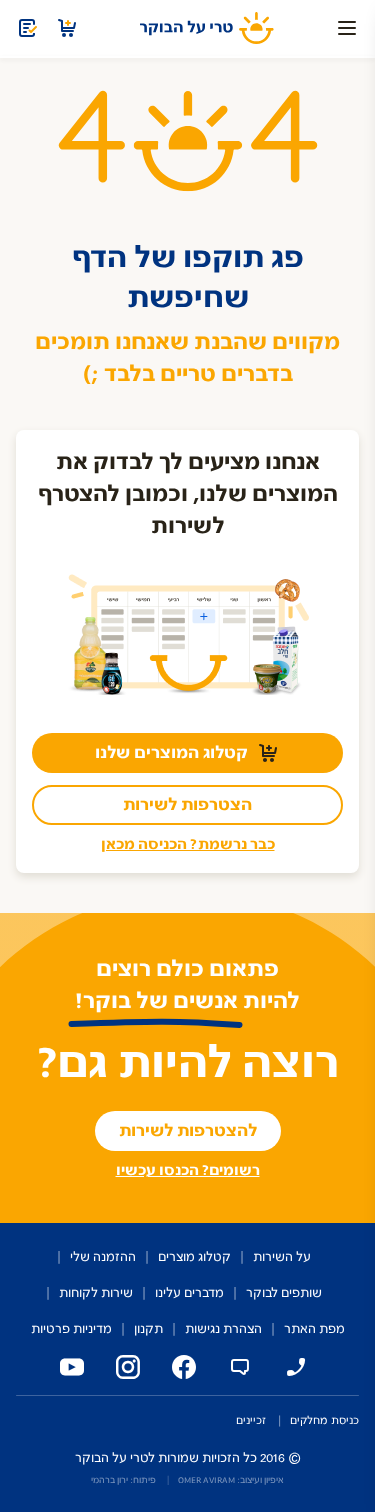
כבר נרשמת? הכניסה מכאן (188, 844)
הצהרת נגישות (223, 1329)
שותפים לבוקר (284, 1293)
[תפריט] (347, 28)
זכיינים (251, 1420)
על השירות (282, 1257)
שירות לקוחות (96, 1293)
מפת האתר (314, 1329)
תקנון (148, 1329)
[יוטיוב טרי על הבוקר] (68, 1367)
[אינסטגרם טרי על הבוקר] (124, 1367)
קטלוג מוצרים (194, 1257)
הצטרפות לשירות (187, 805)
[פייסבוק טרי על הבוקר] (180, 1367)
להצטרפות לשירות (188, 1131)
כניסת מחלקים (324, 1420)
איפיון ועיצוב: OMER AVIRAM (231, 1480)
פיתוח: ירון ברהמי (123, 1480)
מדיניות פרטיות (71, 1329)
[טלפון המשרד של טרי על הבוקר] (292, 1367)
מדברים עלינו (189, 1293)
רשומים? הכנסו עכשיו (188, 1170)
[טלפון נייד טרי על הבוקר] (236, 1367)
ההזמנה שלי (103, 1257)
